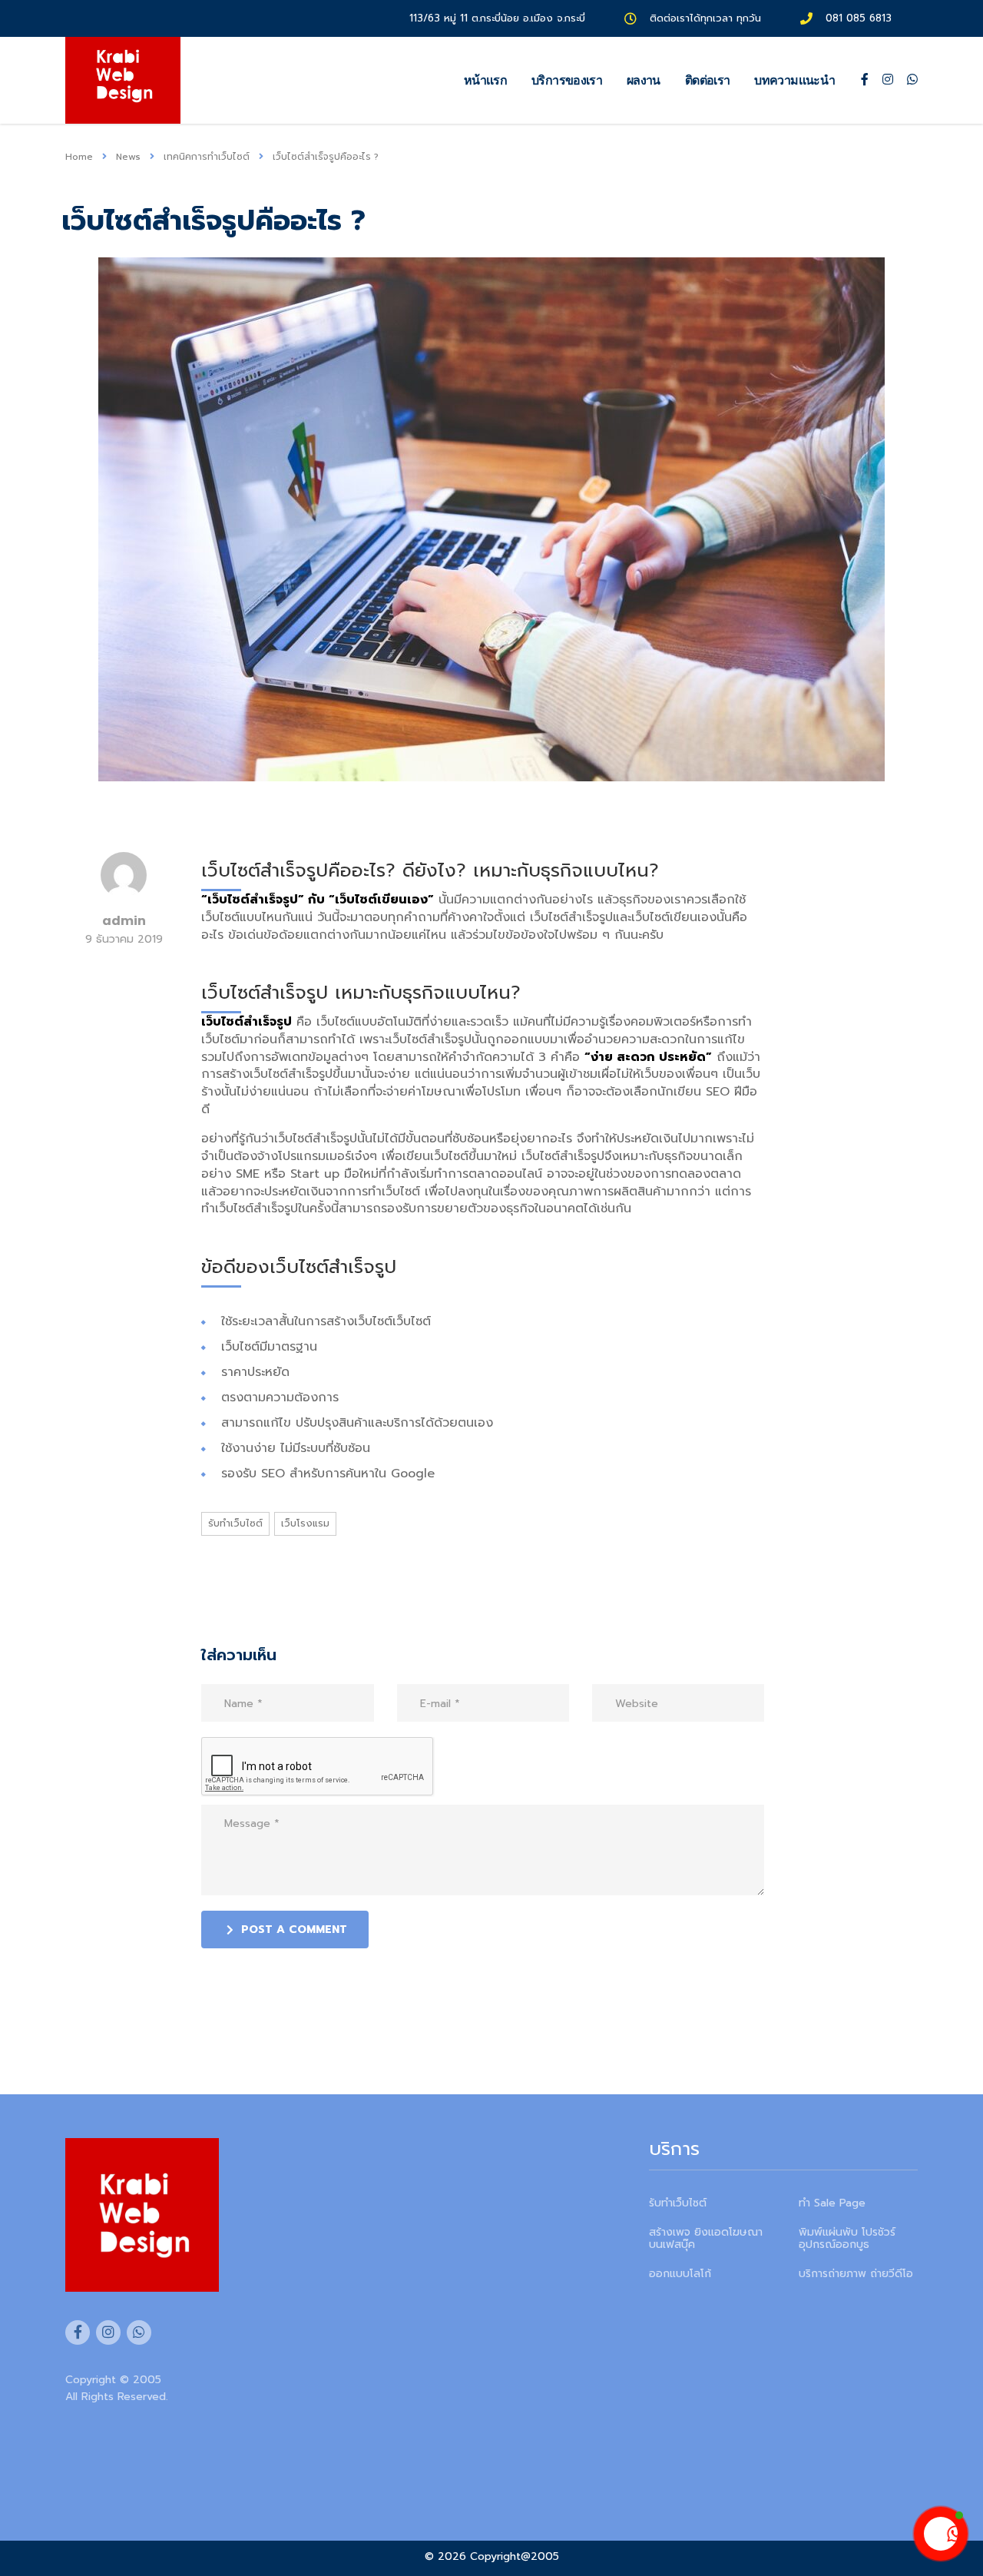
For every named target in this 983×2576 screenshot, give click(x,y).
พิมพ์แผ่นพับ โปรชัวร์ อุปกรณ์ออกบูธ (847, 2239)
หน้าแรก (485, 80)
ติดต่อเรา (708, 80)
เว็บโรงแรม (305, 1523)
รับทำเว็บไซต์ (235, 1523)
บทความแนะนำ (794, 80)
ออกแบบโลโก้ (680, 2274)
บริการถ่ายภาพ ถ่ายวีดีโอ (856, 2274)
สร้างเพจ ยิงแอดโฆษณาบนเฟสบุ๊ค (706, 2239)
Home (79, 157)
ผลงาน (644, 80)
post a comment (294, 1930)
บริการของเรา (567, 80)
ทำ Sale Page (832, 2203)
